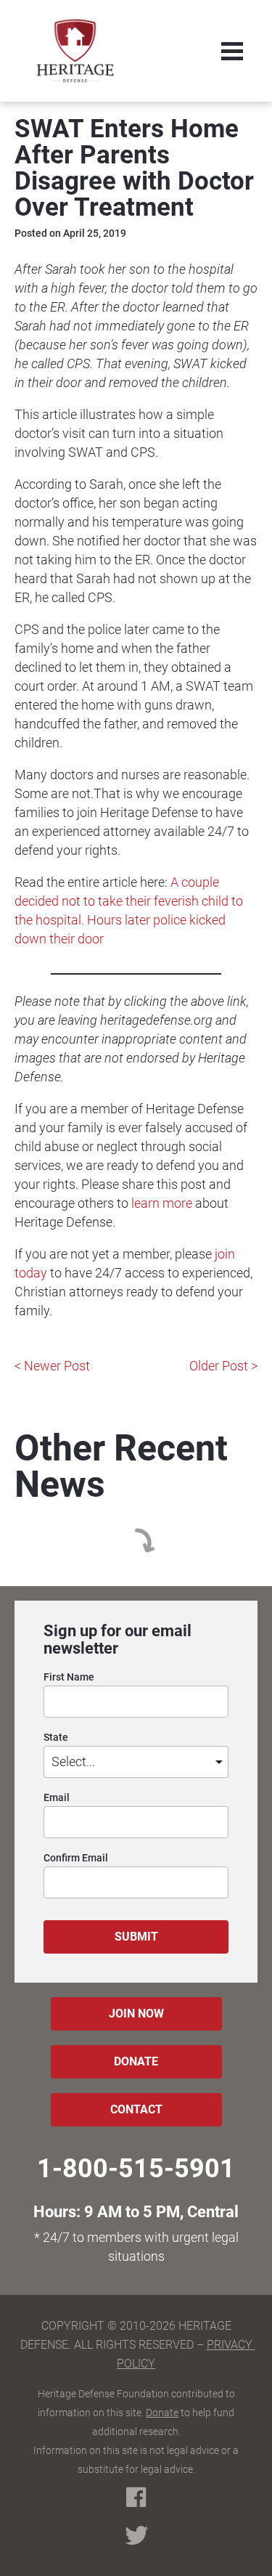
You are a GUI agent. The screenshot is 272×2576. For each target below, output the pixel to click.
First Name (69, 1677)
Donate (162, 2413)
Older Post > (223, 1366)
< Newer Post (52, 1366)
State (56, 1738)
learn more (162, 1203)
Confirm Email (76, 1858)
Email (57, 1798)
